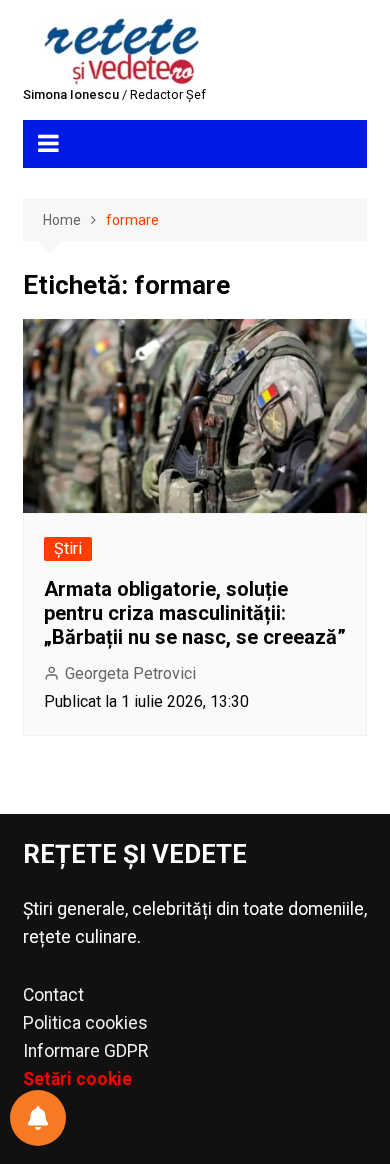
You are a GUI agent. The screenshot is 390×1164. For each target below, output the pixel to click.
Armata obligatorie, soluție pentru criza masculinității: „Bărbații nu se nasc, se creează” (195, 613)
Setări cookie (77, 1079)
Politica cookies (85, 1023)
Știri (68, 548)
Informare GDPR (85, 1051)
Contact (53, 995)
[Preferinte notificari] (38, 1118)
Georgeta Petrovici (130, 673)
